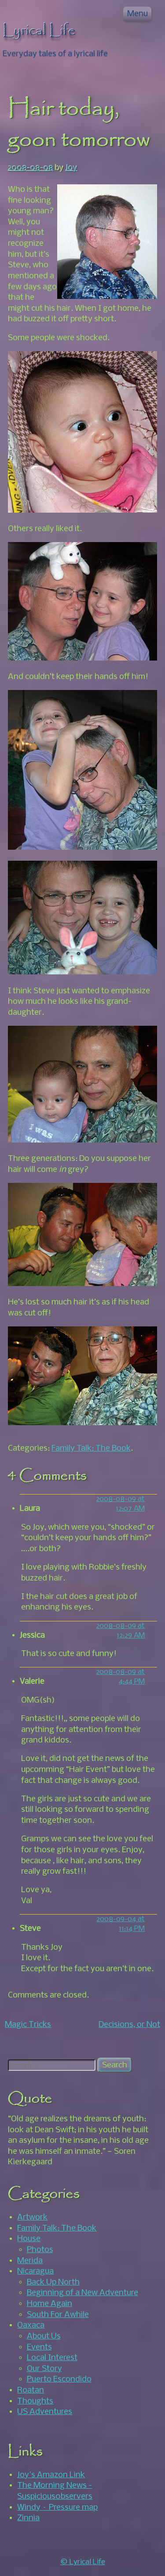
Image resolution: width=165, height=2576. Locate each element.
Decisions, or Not (129, 2025)
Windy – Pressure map (57, 2508)
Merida (30, 2261)
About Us (44, 2336)
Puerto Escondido (59, 2379)
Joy (71, 168)
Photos (40, 2250)
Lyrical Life (39, 31)
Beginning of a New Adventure (82, 2293)
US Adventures (45, 2412)
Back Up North (53, 2282)
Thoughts (35, 2401)
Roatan (31, 2390)
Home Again (49, 2304)
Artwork (32, 2217)
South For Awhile (58, 2315)
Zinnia (28, 2518)
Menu (137, 14)
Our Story (44, 2369)
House (29, 2239)
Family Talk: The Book (91, 1448)
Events (39, 2347)
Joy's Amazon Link (51, 2475)
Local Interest (52, 2358)
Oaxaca (31, 2325)
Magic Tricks (28, 2025)
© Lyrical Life (83, 2562)
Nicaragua (35, 2271)
